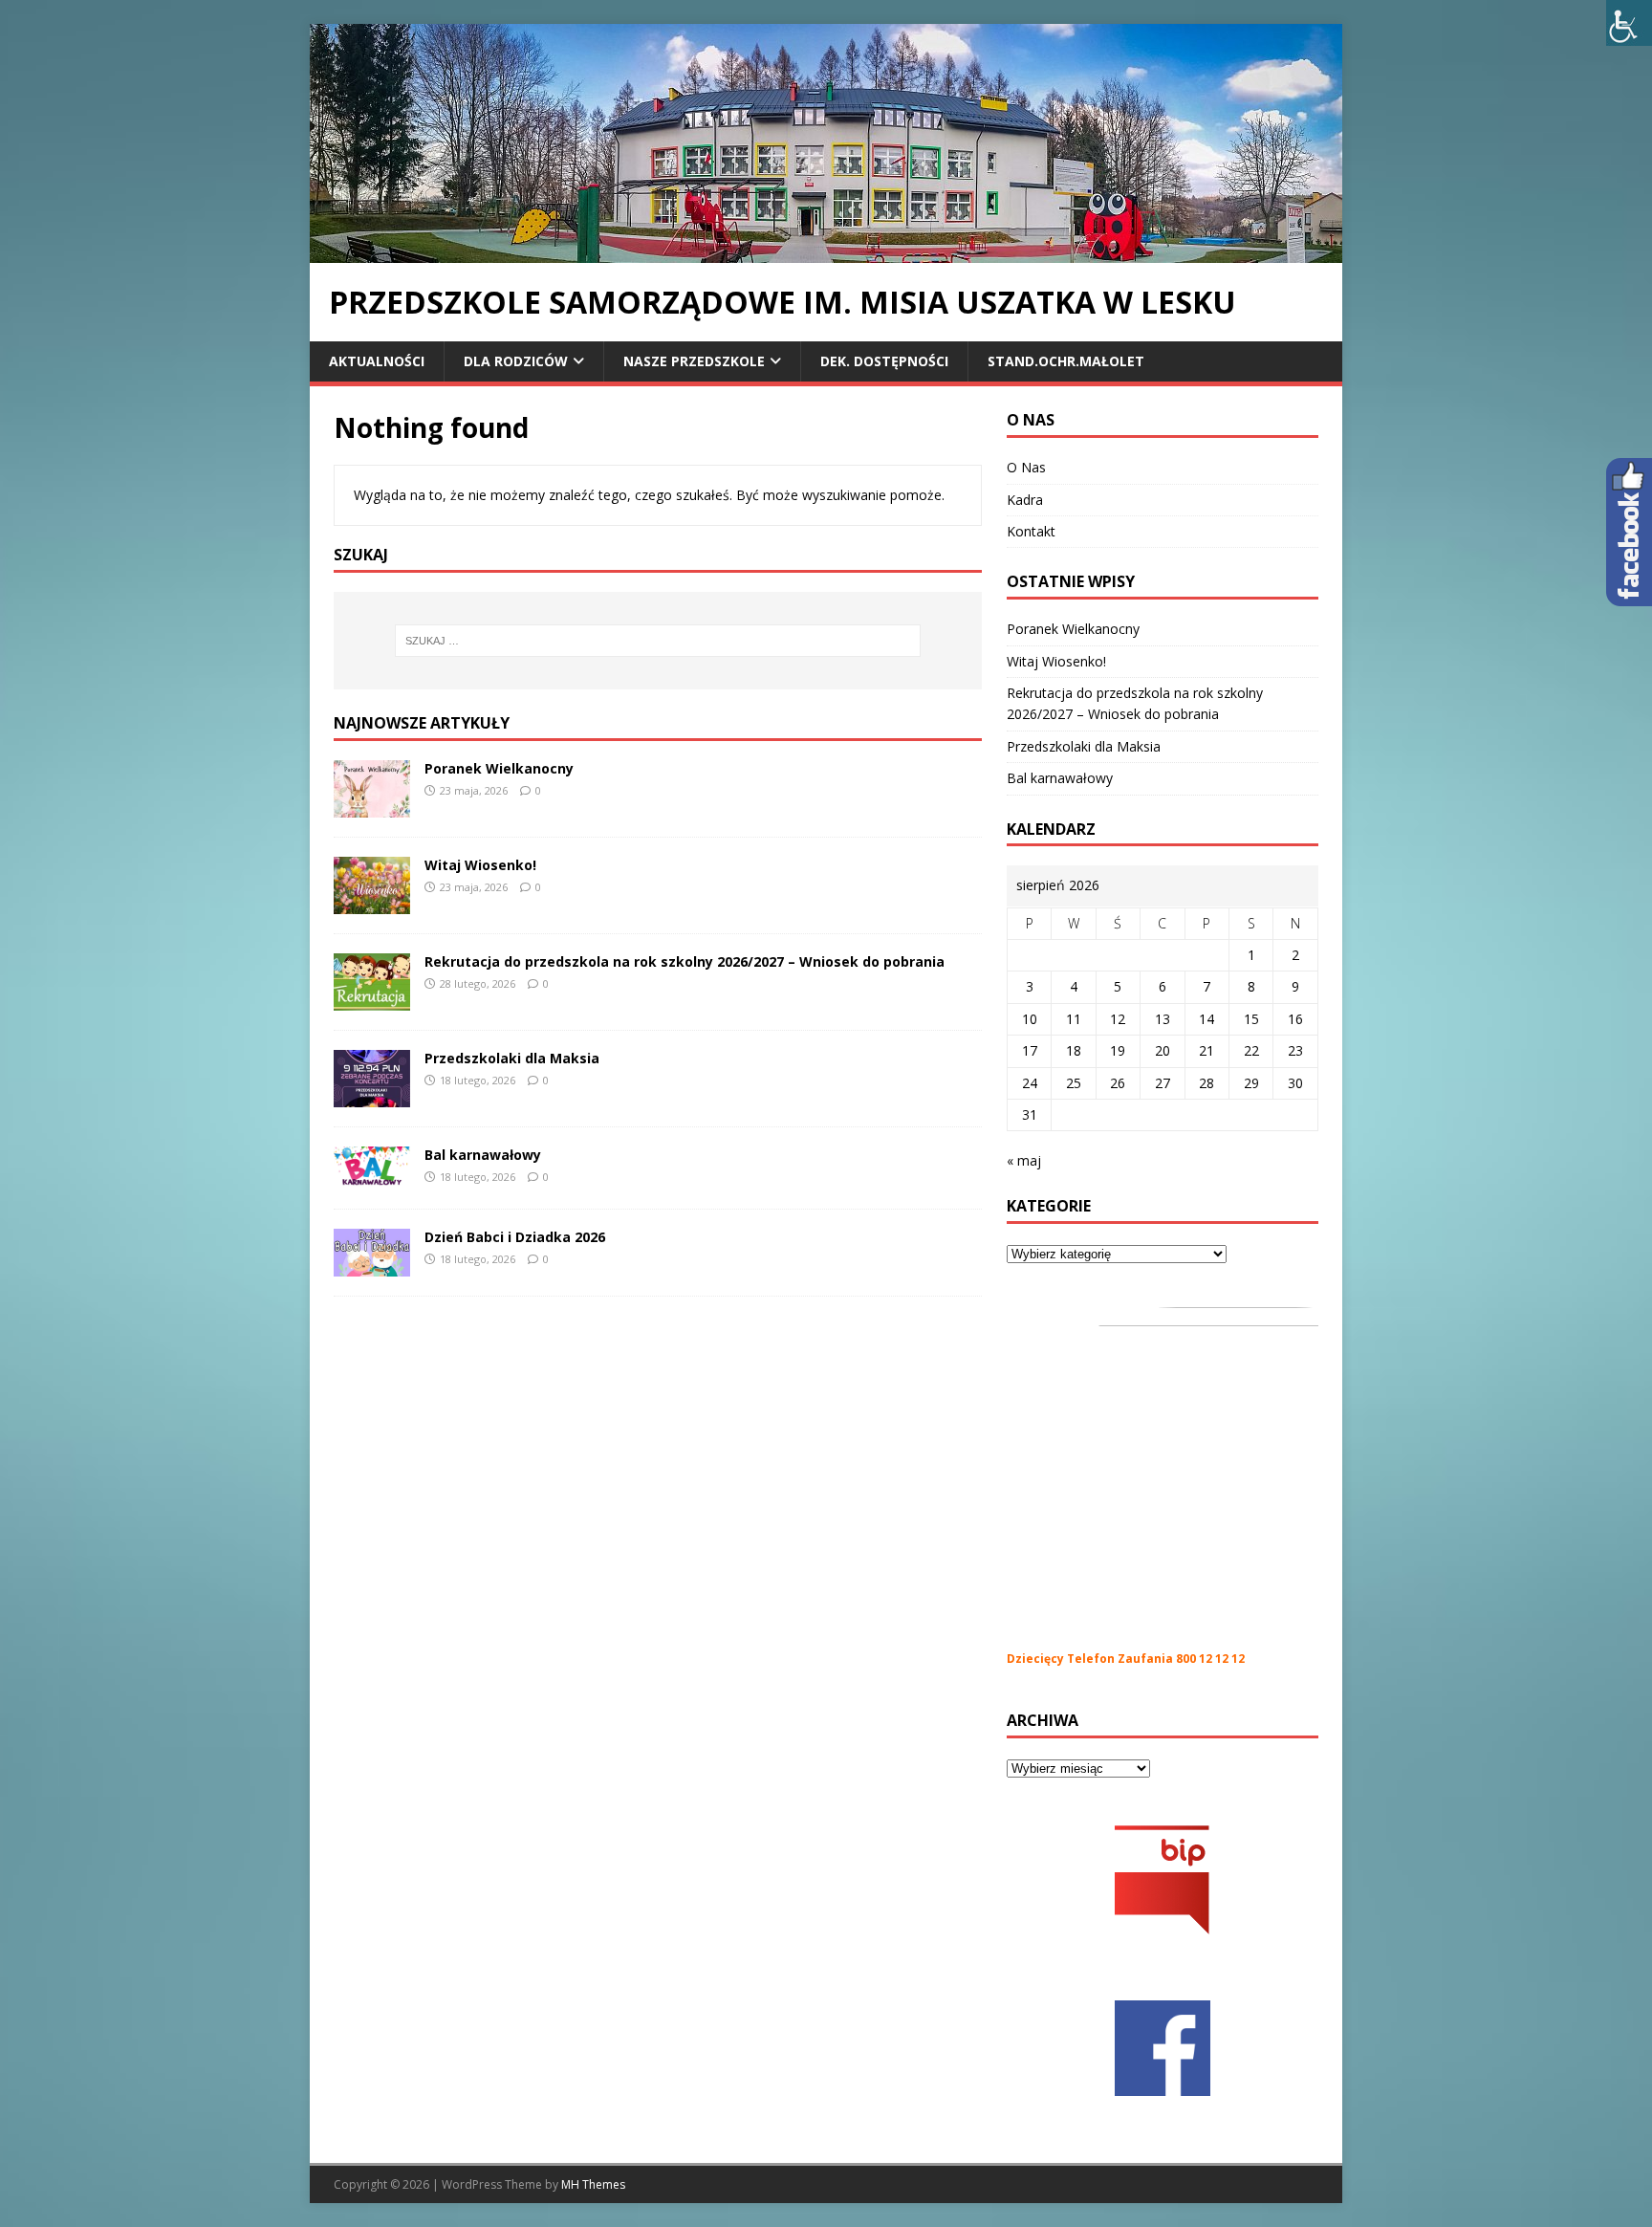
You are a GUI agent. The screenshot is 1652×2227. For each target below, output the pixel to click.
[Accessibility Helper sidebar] (1629, 23)
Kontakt (1031, 531)
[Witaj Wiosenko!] (372, 902)
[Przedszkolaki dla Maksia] (372, 1095)
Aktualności (377, 361)
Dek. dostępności (884, 361)
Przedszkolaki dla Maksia (512, 1058)
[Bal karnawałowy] (372, 1178)
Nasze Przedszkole (694, 361)
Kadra (1025, 500)
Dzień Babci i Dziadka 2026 (515, 1237)
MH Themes (593, 2184)
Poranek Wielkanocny (499, 768)
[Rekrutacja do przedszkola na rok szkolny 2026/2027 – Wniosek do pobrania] (372, 999)
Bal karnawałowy (483, 1155)
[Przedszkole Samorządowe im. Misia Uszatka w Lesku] (826, 252)
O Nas (1026, 467)
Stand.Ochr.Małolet (1066, 361)
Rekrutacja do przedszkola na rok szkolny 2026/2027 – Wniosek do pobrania (685, 961)
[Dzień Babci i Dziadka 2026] (372, 1265)
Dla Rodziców (516, 361)
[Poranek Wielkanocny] (372, 806)
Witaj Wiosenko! (480, 865)
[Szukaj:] (658, 641)
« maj (1024, 1160)
